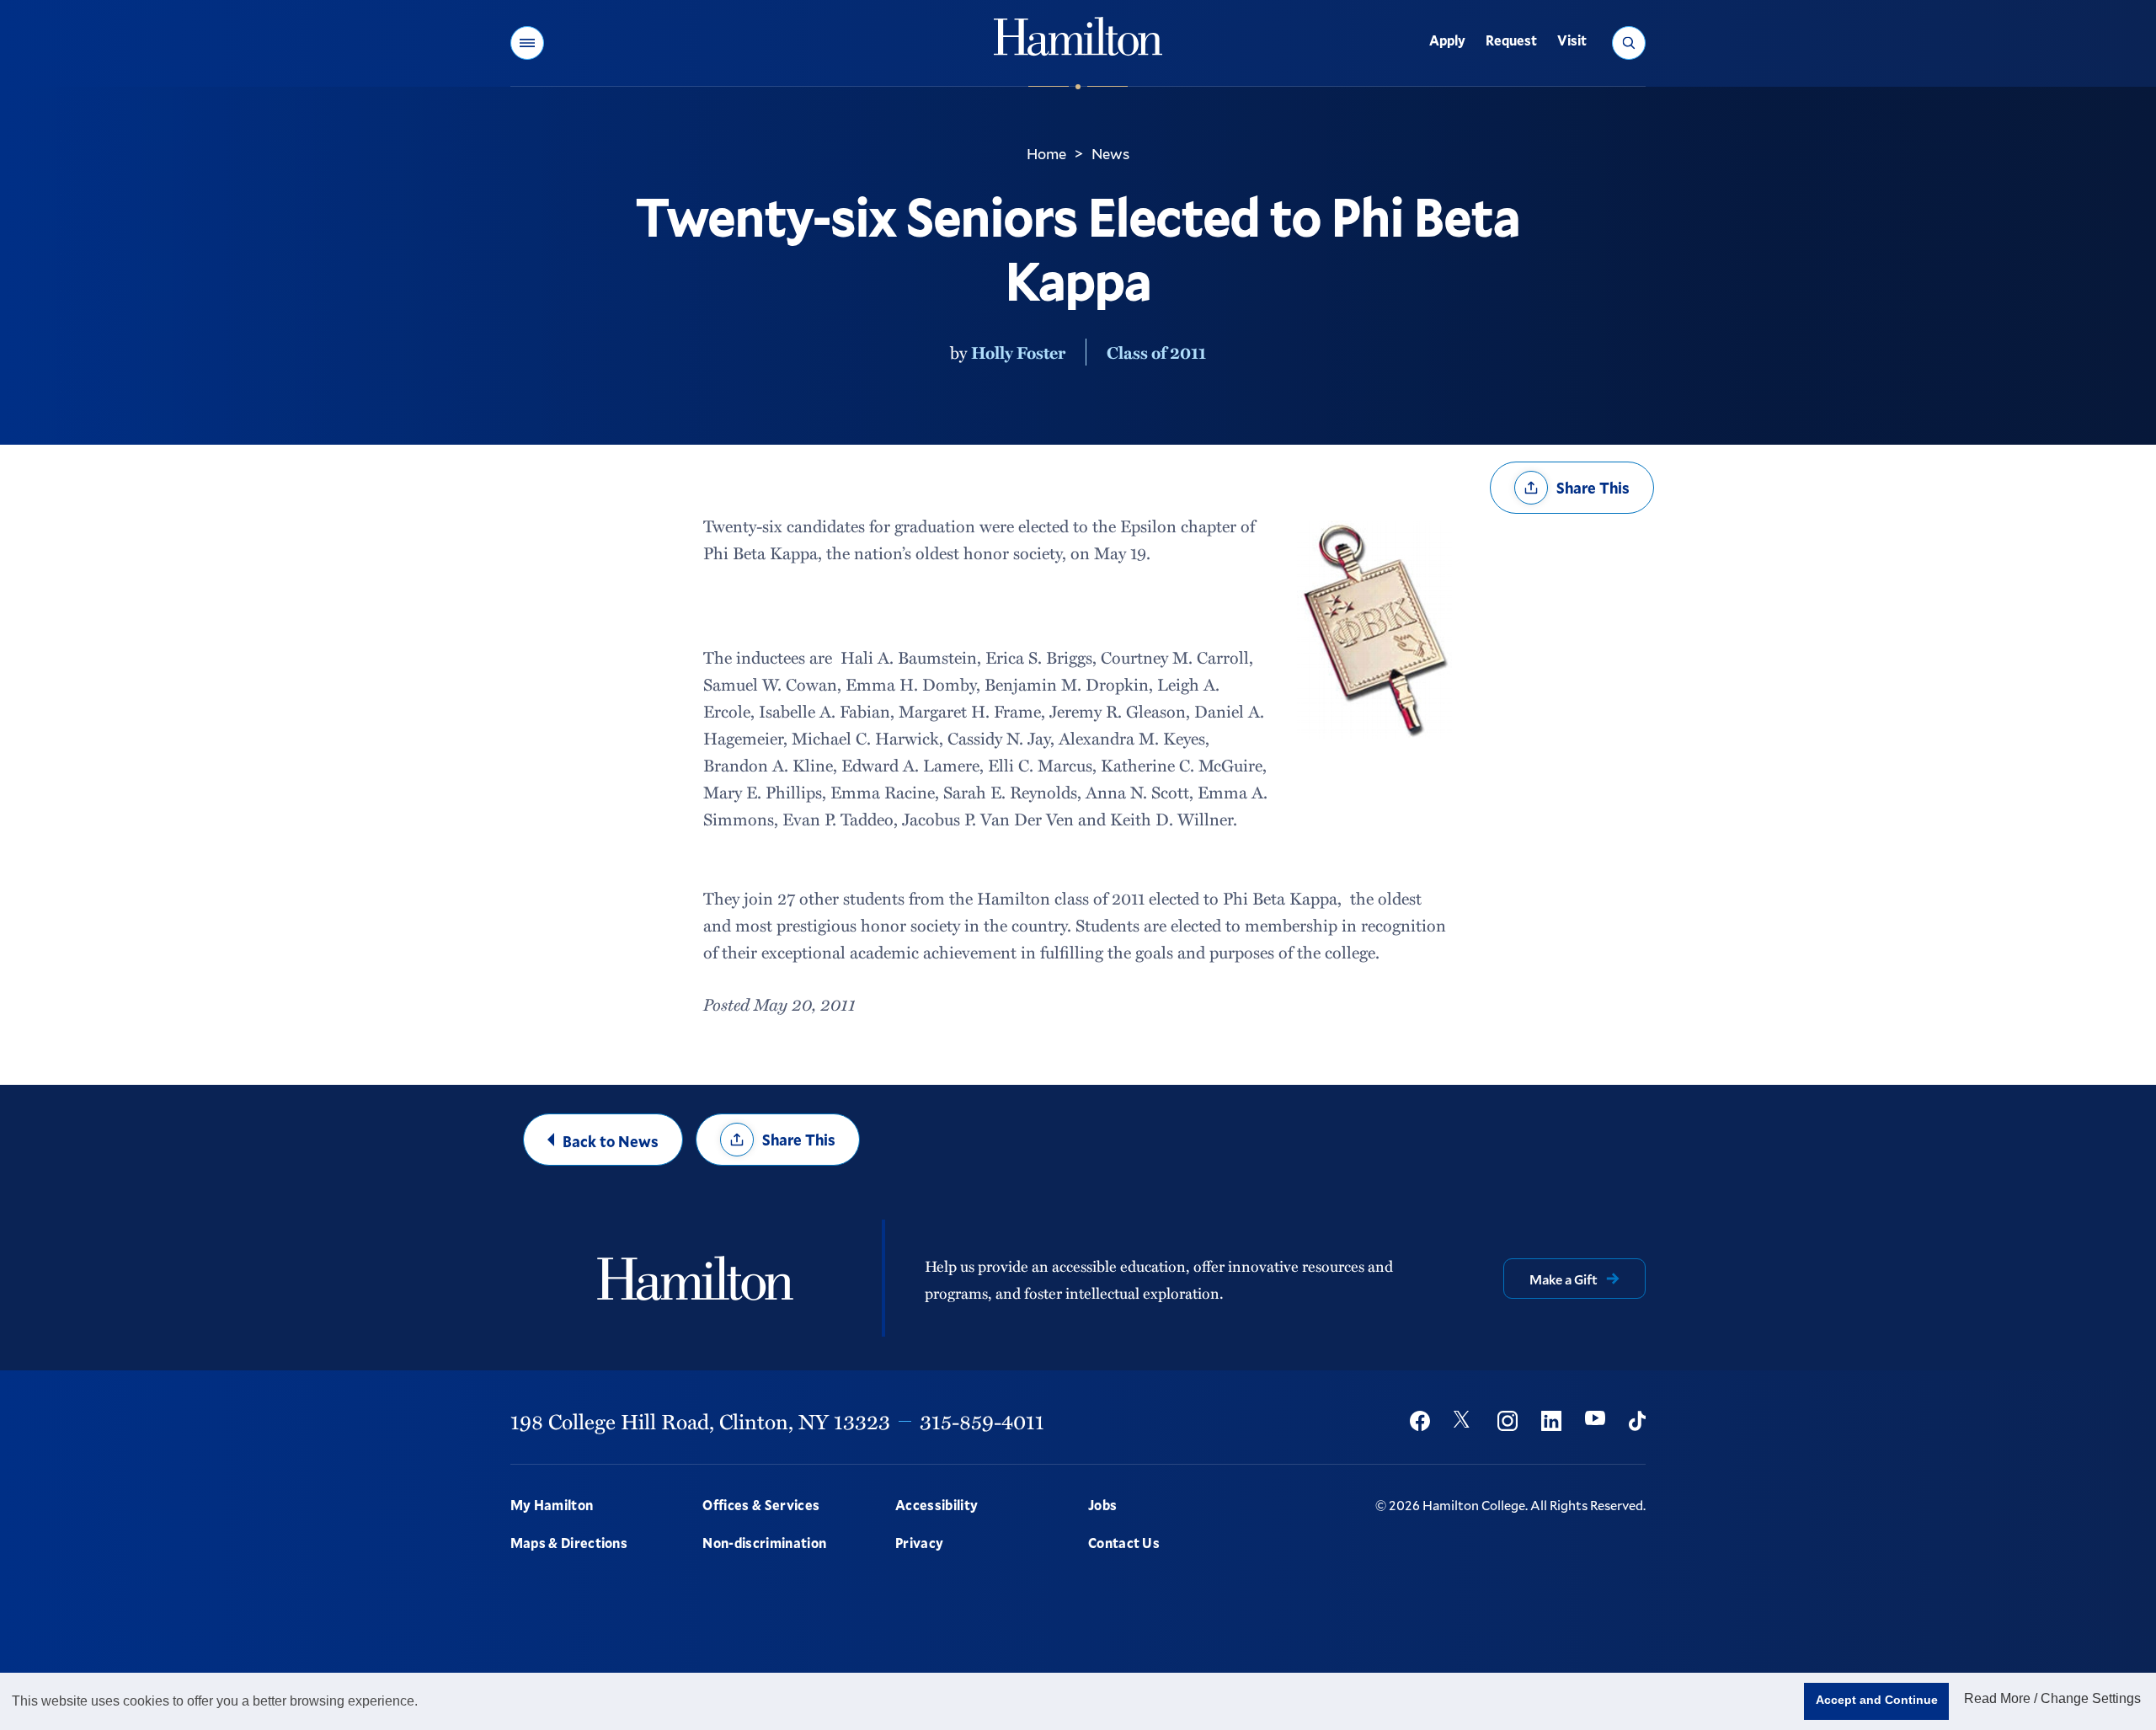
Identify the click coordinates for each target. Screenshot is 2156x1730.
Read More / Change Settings (2052, 1698)
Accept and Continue (1877, 1700)
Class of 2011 (1156, 352)
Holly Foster (1018, 352)
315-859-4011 (982, 1421)
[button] (527, 43)
